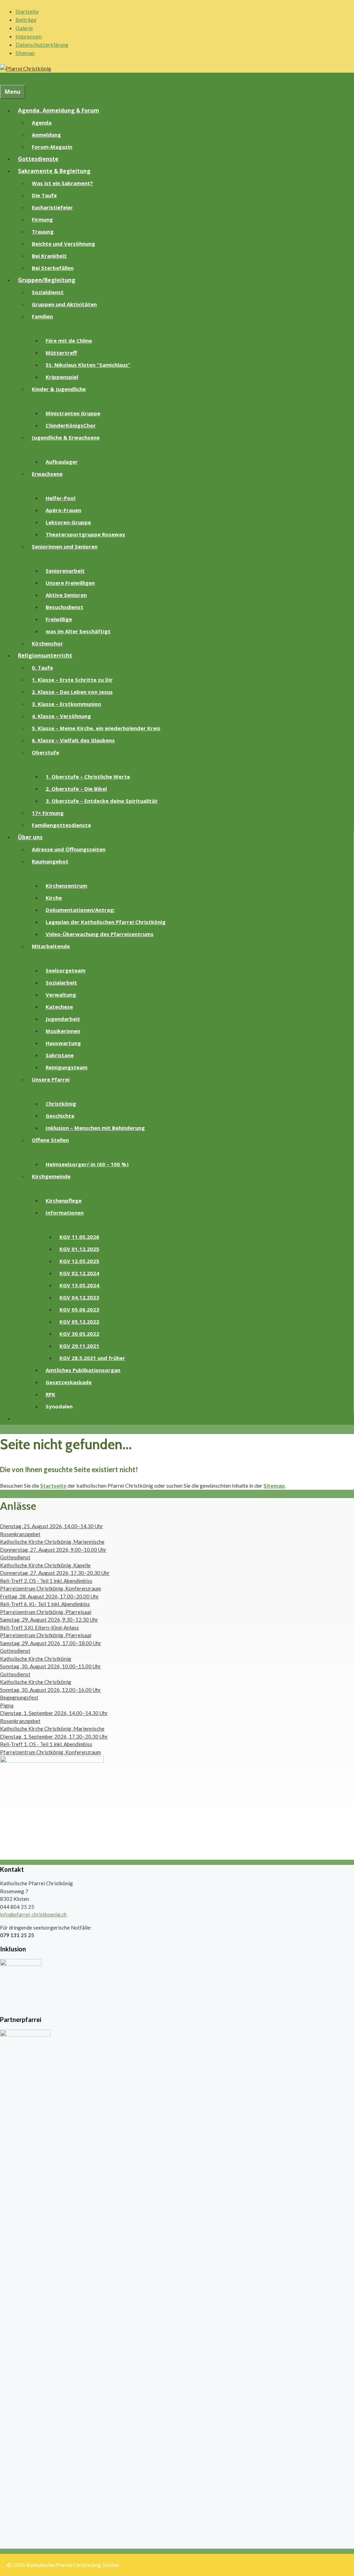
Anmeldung (46, 135)
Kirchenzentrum (66, 886)
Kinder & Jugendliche (59, 389)
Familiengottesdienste (61, 825)
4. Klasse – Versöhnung (61, 716)
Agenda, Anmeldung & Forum (59, 110)
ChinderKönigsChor (71, 425)
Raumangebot (50, 861)
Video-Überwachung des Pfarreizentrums (100, 934)
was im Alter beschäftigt (78, 631)
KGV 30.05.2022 (79, 1334)
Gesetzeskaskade (69, 1382)
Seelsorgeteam (66, 970)
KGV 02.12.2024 (79, 1273)
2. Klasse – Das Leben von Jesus (72, 692)
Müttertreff (61, 353)
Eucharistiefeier (52, 207)
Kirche (54, 898)
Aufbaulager (62, 462)
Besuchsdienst (64, 607)
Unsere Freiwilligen (70, 583)
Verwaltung (61, 995)
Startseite (27, 11)
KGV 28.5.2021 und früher (92, 1358)
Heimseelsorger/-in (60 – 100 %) (87, 1164)
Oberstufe (45, 752)
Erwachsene (47, 474)
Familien (42, 316)
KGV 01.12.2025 (79, 1249)
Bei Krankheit (49, 256)
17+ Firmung (48, 813)
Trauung (43, 232)
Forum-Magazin (52, 147)
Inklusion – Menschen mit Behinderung (95, 1128)
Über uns (30, 837)
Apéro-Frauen (63, 510)
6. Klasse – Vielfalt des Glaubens (73, 740)
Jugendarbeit (63, 1019)
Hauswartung (63, 1043)
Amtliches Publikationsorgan (83, 1370)
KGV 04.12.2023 (79, 1297)
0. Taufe (42, 668)
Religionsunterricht (45, 655)
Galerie (24, 28)
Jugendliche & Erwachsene (66, 437)
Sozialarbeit (61, 982)
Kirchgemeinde (51, 1176)
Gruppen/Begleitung (47, 280)
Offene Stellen (50, 1140)
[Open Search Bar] (4, 79)
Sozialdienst (48, 292)
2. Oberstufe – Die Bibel (76, 789)
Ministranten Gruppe (73, 413)
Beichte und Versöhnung (63, 244)
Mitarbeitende (51, 946)
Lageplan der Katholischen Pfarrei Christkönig (106, 922)
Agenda (42, 123)
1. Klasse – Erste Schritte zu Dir (72, 680)
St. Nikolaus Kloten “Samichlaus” (88, 365)
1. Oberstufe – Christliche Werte (88, 777)
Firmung (42, 219)
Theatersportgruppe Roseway (85, 534)
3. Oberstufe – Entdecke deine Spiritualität (102, 801)
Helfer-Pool (60, 498)
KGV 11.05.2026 (79, 1237)
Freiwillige (59, 619)
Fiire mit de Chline (69, 341)
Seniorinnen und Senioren (65, 546)
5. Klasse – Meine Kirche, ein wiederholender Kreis (96, 728)
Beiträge (26, 20)
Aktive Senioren (66, 595)
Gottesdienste (38, 159)
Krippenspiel (62, 377)
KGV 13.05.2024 (80, 1285)
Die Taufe (44, 195)
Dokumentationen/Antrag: (80, 910)
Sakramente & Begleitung (54, 171)
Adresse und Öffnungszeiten (69, 849)
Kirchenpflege (64, 1200)
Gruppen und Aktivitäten (64, 304)
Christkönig (61, 1104)
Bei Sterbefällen (53, 268)
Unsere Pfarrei (51, 1079)
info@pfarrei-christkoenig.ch (33, 1914)
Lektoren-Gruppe (68, 522)
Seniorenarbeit (65, 571)
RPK (50, 1394)
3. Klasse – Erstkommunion (66, 704)
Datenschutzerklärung (42, 44)
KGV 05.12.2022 (79, 1322)
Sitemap (25, 53)
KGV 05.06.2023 (79, 1309)
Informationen (65, 1213)
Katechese (59, 1007)
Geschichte (60, 1116)
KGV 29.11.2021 (79, 1346)
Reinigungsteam (67, 1067)
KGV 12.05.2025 (79, 1261)
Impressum (29, 36)
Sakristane (60, 1055)
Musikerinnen (63, 1031)
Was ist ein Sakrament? (62, 183)
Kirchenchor (47, 643)
